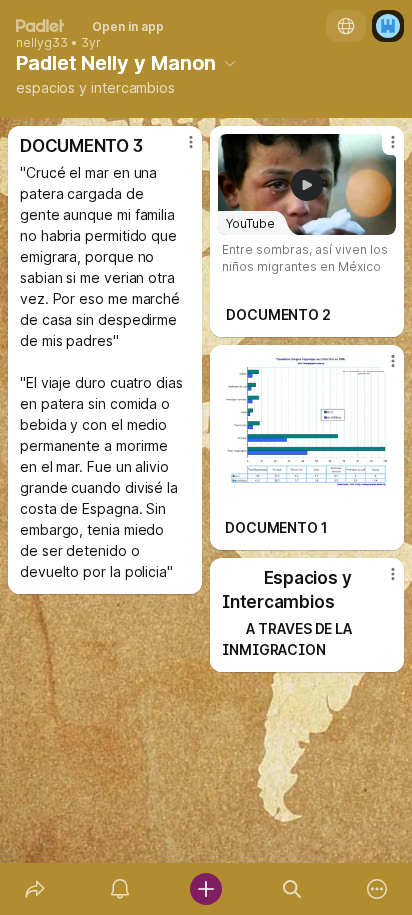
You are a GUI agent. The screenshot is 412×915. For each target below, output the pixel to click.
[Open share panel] (35, 889)
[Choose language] (346, 26)
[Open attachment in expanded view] (307, 420)
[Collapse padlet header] (230, 63)
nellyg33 (42, 43)
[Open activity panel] (121, 889)
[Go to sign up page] (388, 26)
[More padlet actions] (377, 889)
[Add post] (206, 889)
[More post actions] (178, 150)
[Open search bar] (292, 889)
